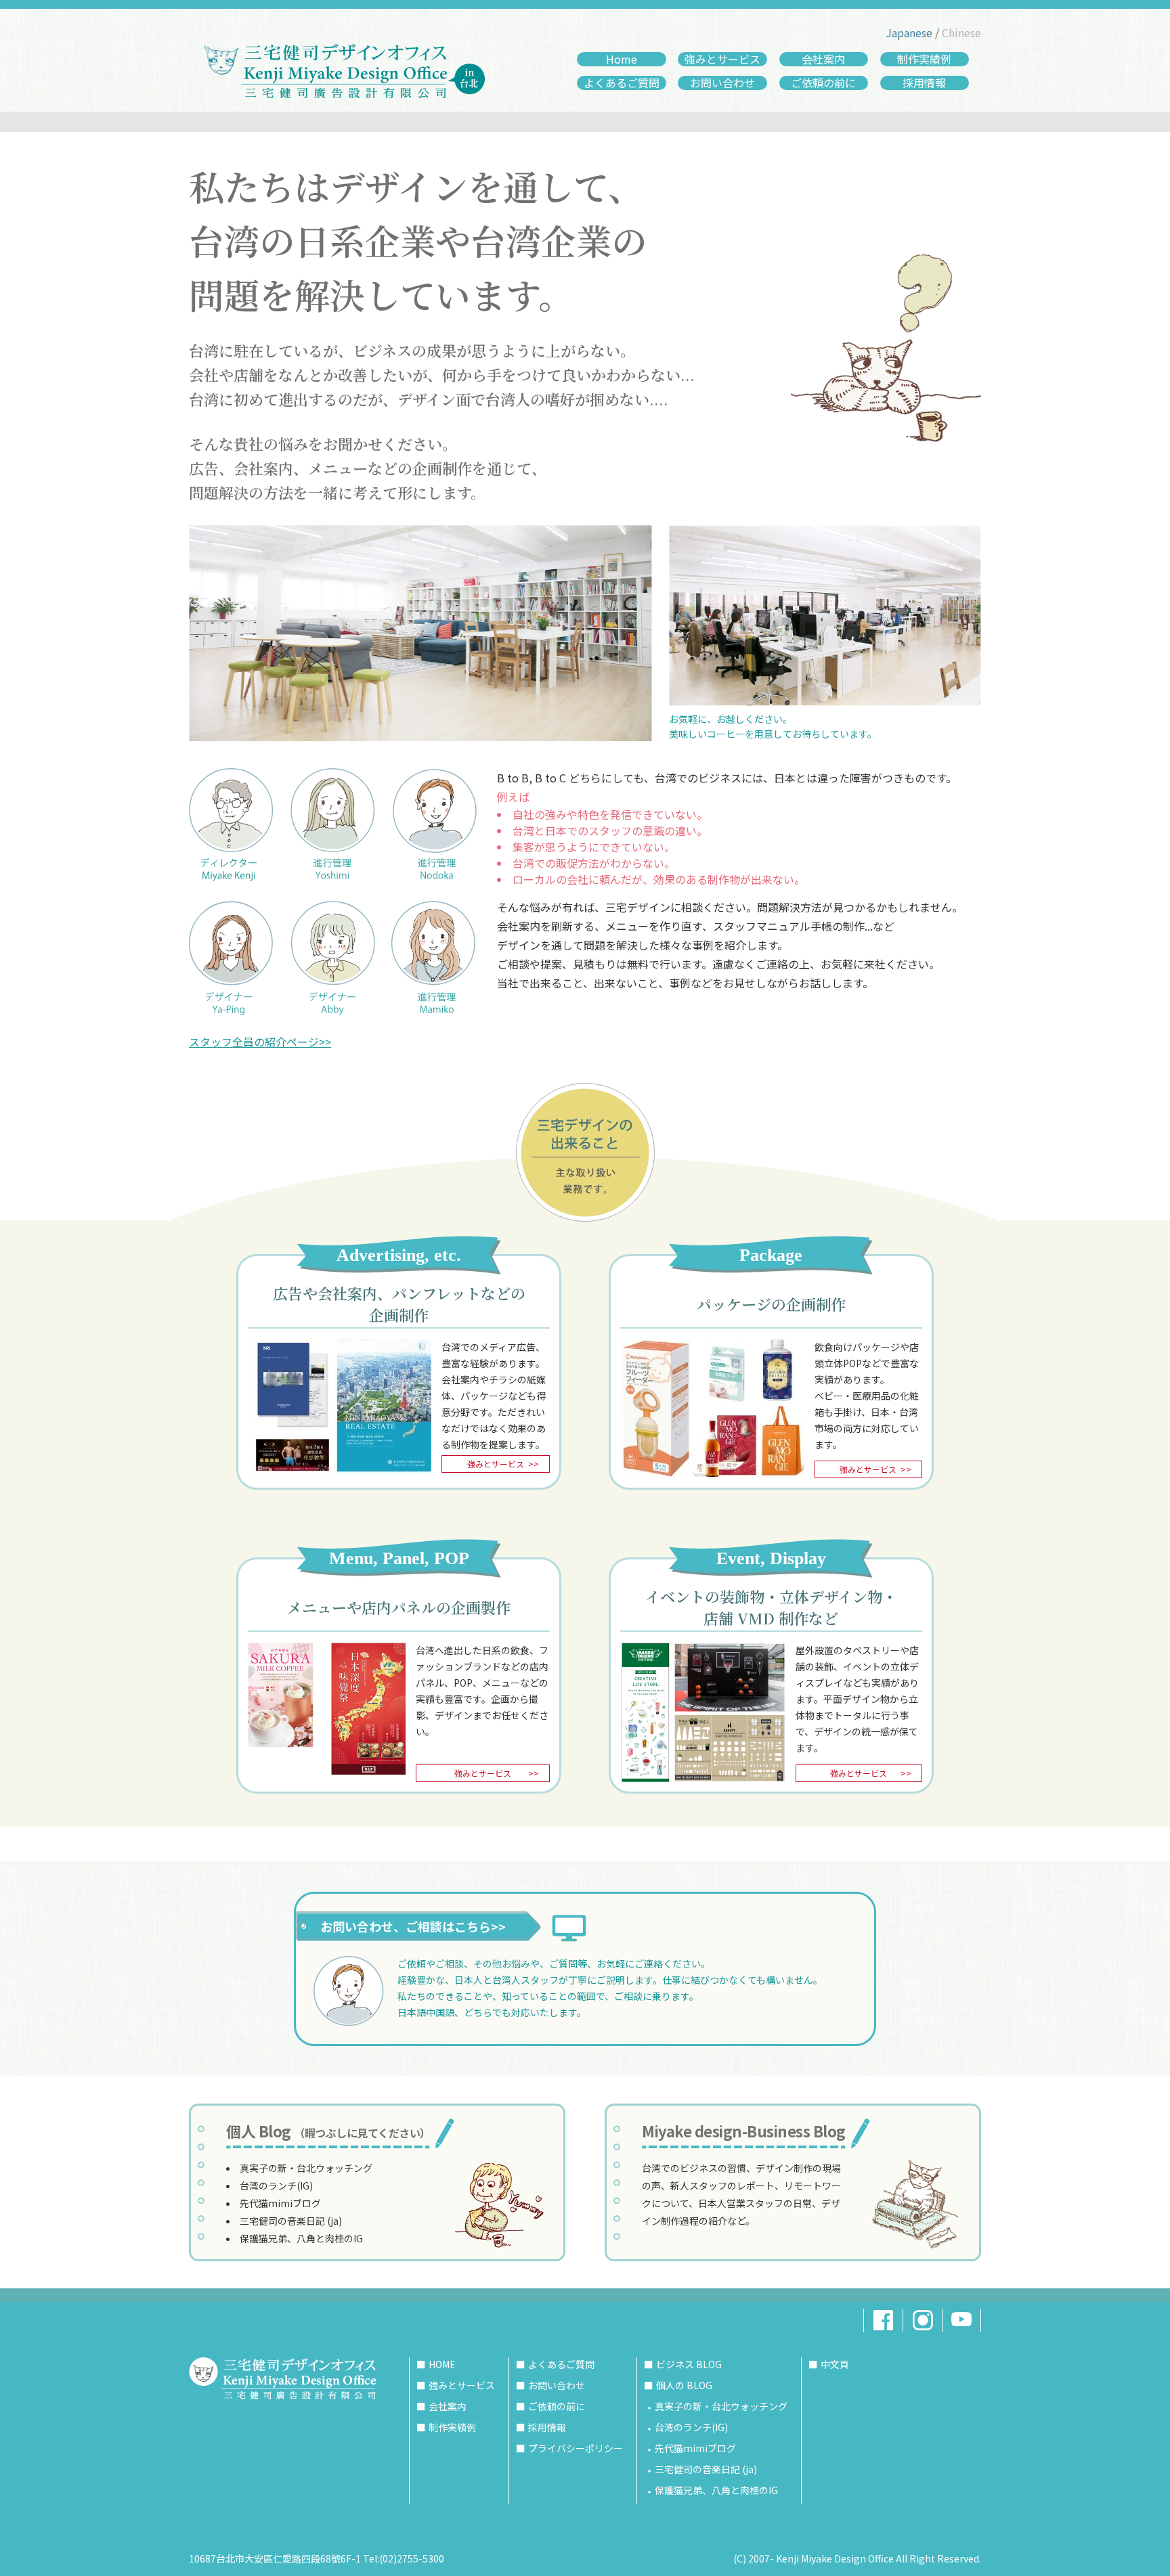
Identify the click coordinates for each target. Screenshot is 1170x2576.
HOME (442, 2364)
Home (622, 59)
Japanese (909, 32)
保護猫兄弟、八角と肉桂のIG (301, 2238)
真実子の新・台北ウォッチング (306, 2168)
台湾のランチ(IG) (276, 2185)
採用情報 (924, 83)
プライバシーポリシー (576, 2448)
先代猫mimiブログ (280, 2203)
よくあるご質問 (622, 83)
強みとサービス (722, 59)
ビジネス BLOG (689, 2364)
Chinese (961, 32)
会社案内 (823, 59)
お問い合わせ (722, 83)
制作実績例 (924, 59)
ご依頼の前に (823, 83)
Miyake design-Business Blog (744, 2131)
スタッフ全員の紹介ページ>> (260, 1042)
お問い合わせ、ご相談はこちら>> (413, 1926)
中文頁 (835, 2364)
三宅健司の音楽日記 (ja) (291, 2221)
